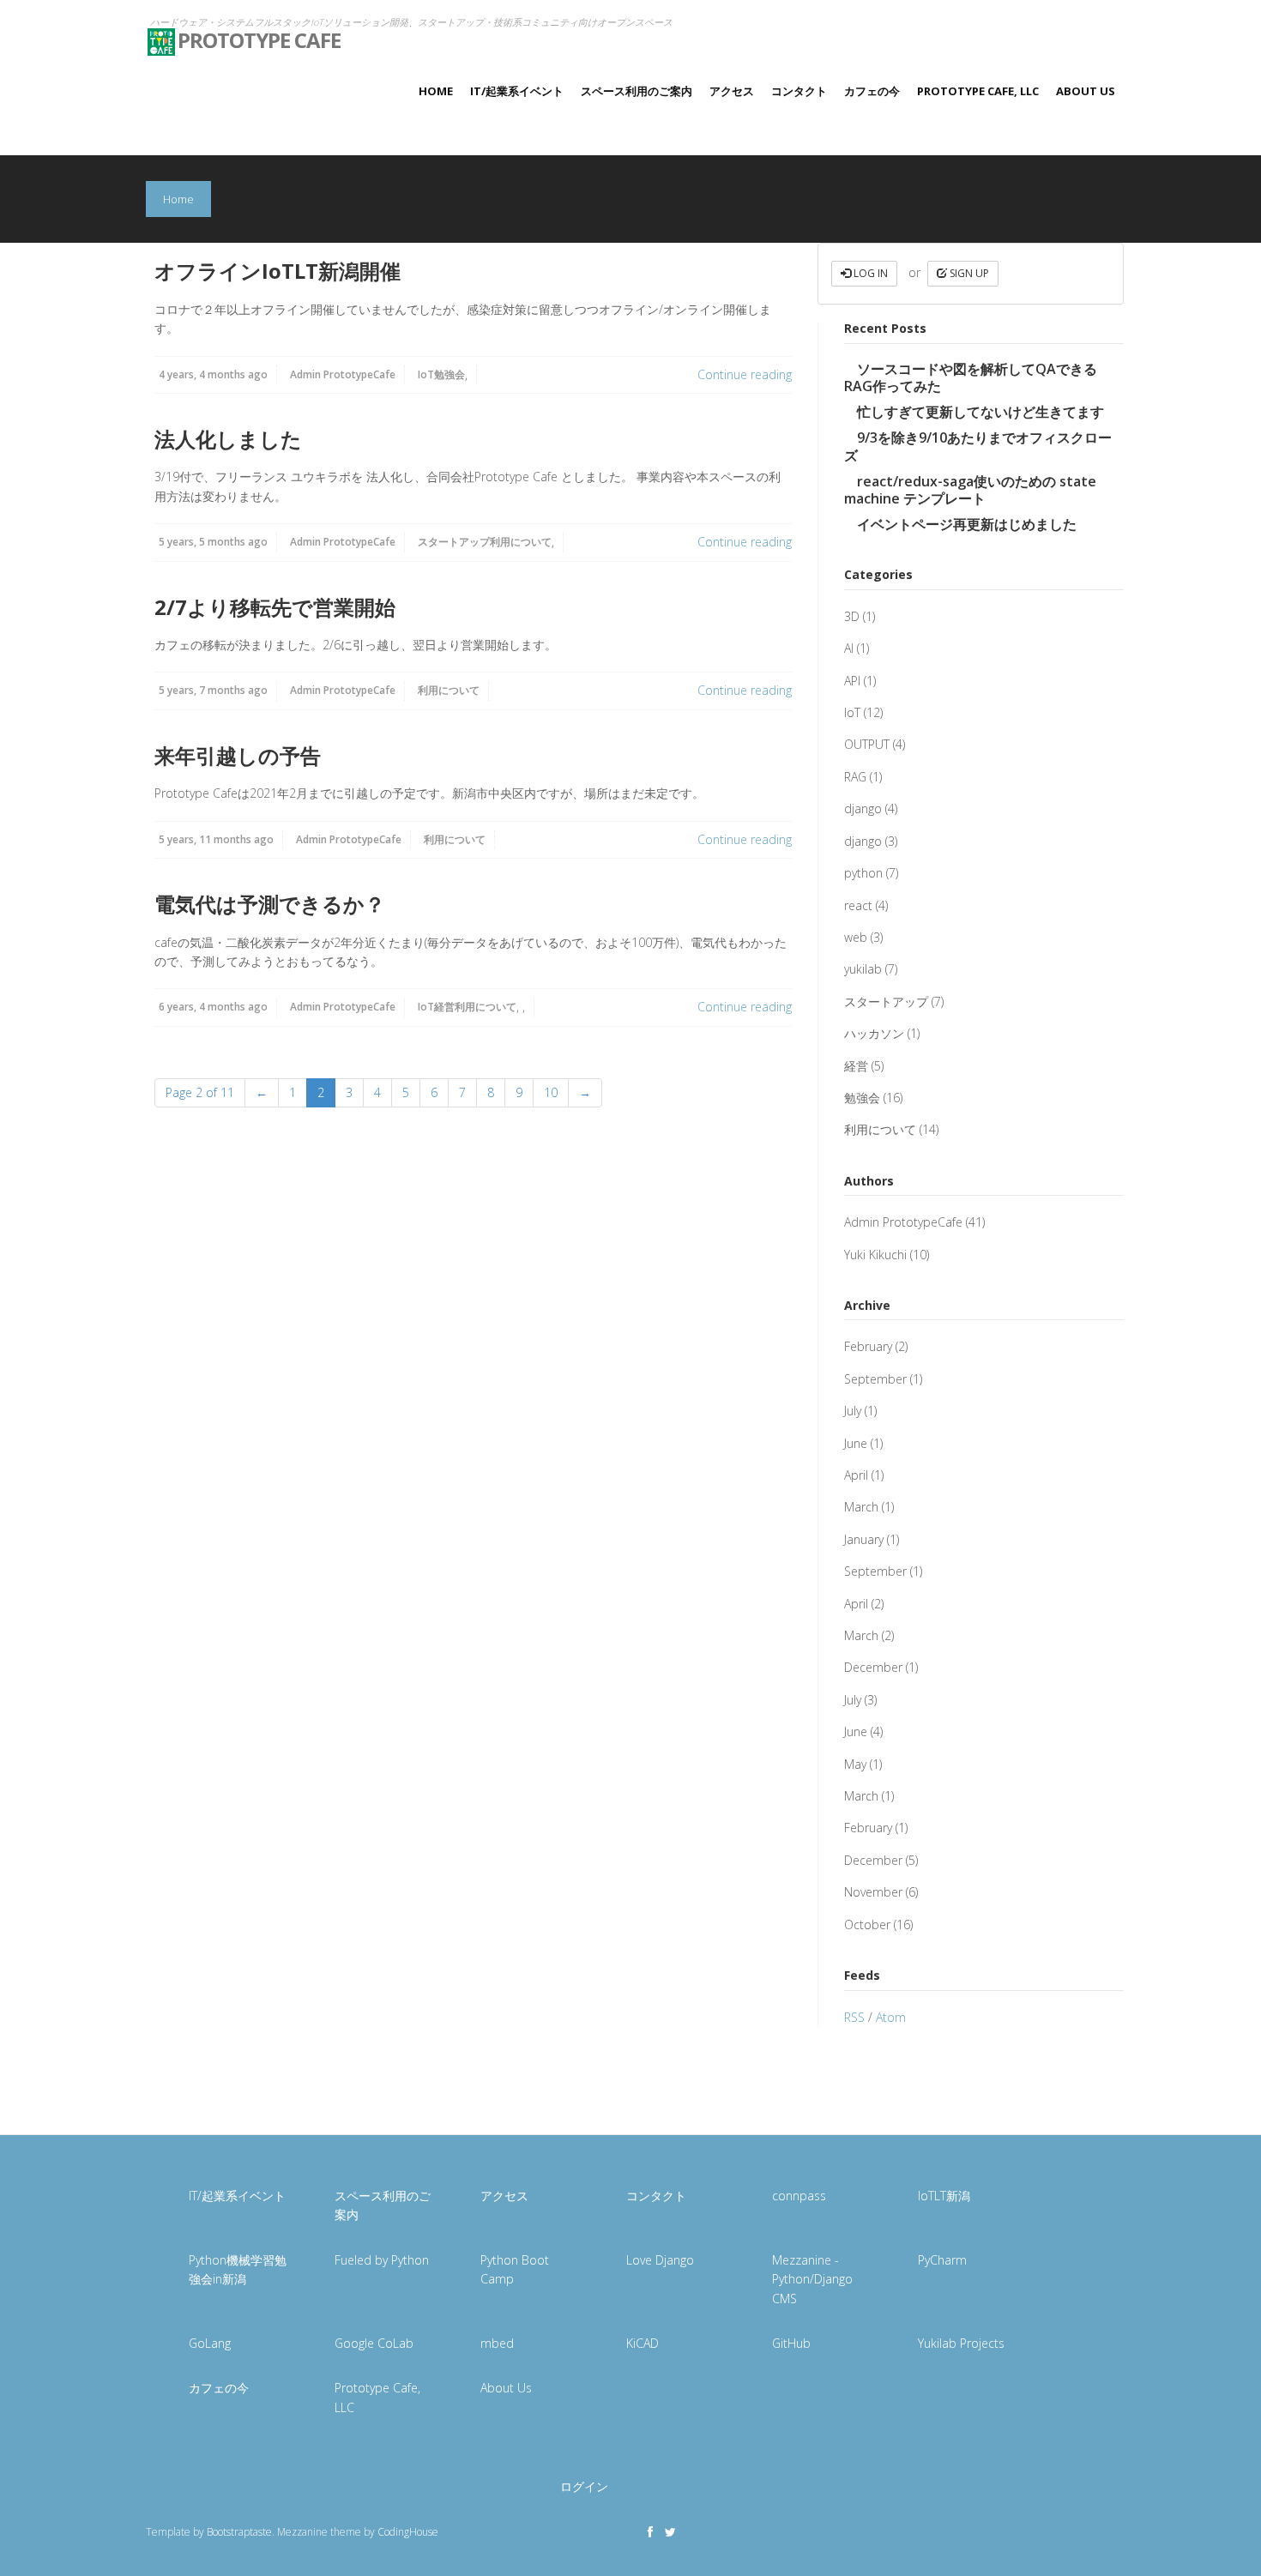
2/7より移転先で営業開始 (275, 607)
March (861, 1507)
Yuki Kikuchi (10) (887, 1255)
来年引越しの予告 (238, 755)
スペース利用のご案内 (637, 91)
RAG (855, 777)
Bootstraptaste (239, 2532)
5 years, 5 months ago (213, 542)
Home (436, 91)
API (852, 681)
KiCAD (643, 2343)
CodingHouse (408, 2532)
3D (852, 616)
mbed (497, 2343)
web (856, 937)
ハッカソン (874, 1033)
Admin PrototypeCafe (343, 374)
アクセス (732, 91)
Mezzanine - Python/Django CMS (812, 2279)
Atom (891, 2017)
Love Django (660, 2260)
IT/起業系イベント (517, 91)
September (875, 1379)
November (873, 1892)
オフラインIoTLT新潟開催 (278, 271)
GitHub (791, 2343)
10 (551, 1092)
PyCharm (942, 2260)
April (856, 1475)
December (873, 1667)
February (868, 1346)
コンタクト (799, 91)
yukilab (863, 969)
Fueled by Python (382, 2260)
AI (849, 648)
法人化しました (228, 439)
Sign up (968, 273)
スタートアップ (454, 542)
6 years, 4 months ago (213, 1007)
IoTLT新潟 (944, 2196)
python (863, 873)
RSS (854, 2017)
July (853, 1411)
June (856, 1443)
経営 (444, 1007)
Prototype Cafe (259, 35)
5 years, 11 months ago (216, 839)
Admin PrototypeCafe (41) (914, 1222)
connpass (799, 2196)
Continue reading (745, 374)
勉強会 (449, 374)
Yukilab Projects (961, 2343)
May (855, 1764)
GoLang (210, 2343)
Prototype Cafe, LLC (978, 91)
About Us (1086, 91)
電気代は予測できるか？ (270, 904)
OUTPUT (867, 744)
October (867, 1924)
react (858, 905)
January (864, 1539)
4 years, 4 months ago (213, 374)
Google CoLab (374, 2343)
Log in (869, 273)
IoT (426, 374)
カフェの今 (872, 91)
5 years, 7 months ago (213, 690)
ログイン (584, 2486)
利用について (521, 542)
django (863, 808)
